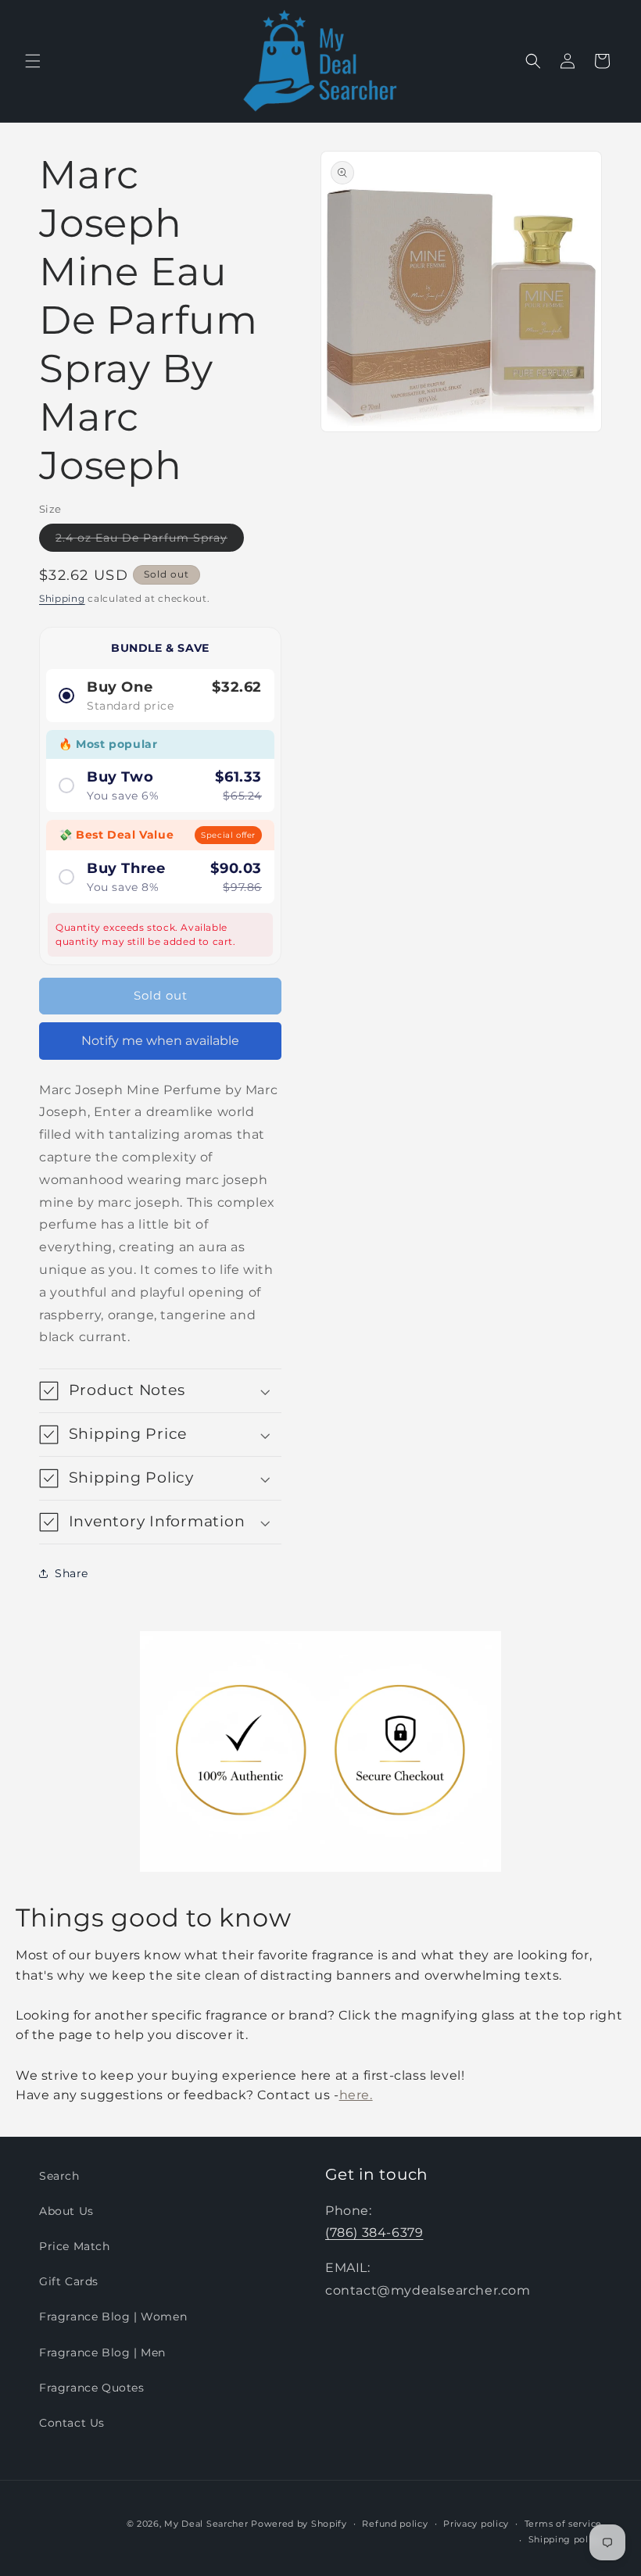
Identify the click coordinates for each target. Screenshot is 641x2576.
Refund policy (395, 2524)
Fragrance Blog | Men (102, 2352)
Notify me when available (160, 1041)
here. (356, 2095)
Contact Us (72, 2423)
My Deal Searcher (206, 2524)
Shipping (62, 598)
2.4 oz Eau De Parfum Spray (150, 541)
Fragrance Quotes (92, 2388)
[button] (33, 61)
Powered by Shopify (299, 2524)
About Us (66, 2211)
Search (59, 2176)
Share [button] (72, 1573)
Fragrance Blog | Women (113, 2317)
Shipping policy (566, 2539)
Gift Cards (69, 2281)
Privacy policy (476, 2524)
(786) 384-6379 (374, 2233)
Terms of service (563, 2524)
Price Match (75, 2246)
